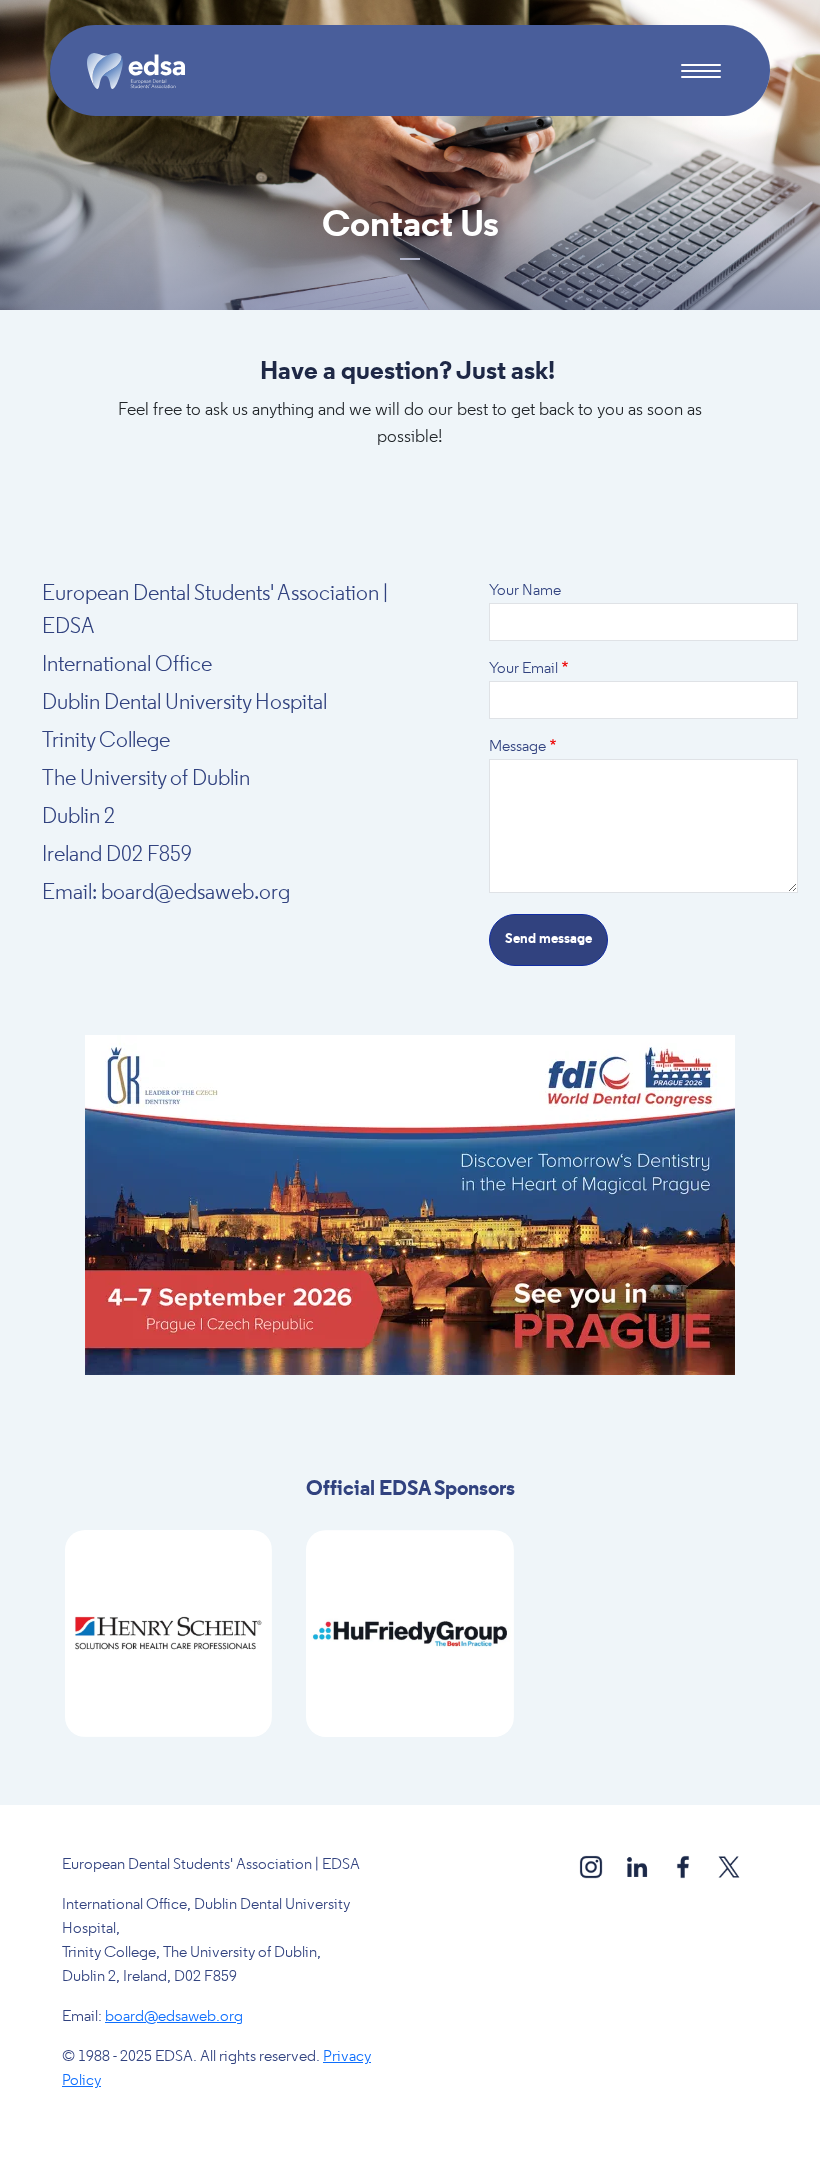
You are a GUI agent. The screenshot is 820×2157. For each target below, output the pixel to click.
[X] (729, 1867)
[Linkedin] (638, 1867)
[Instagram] (592, 1867)
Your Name (525, 591)
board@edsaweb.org (174, 2017)
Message (517, 747)
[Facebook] (684, 1867)
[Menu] (700, 73)
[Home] (144, 71)
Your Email (523, 669)
